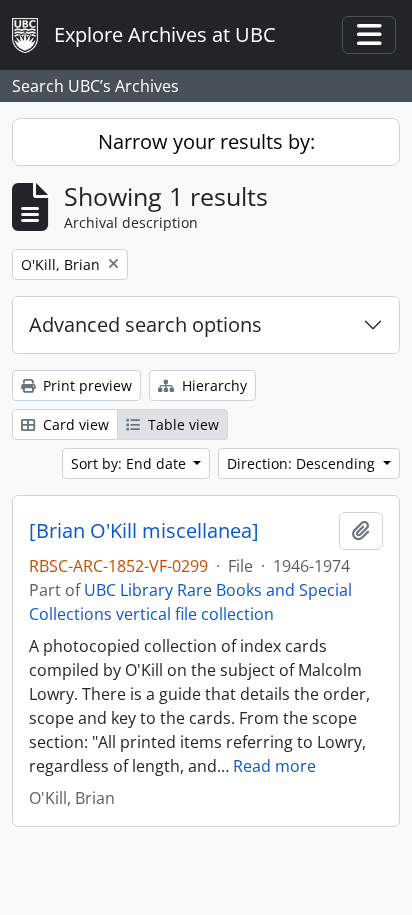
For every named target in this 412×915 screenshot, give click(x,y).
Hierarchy (212, 385)
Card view (74, 424)
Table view (181, 424)
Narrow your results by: (206, 141)
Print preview (85, 385)
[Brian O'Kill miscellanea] (144, 531)
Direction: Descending (303, 463)
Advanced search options (145, 324)
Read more (274, 766)
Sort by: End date (130, 463)
